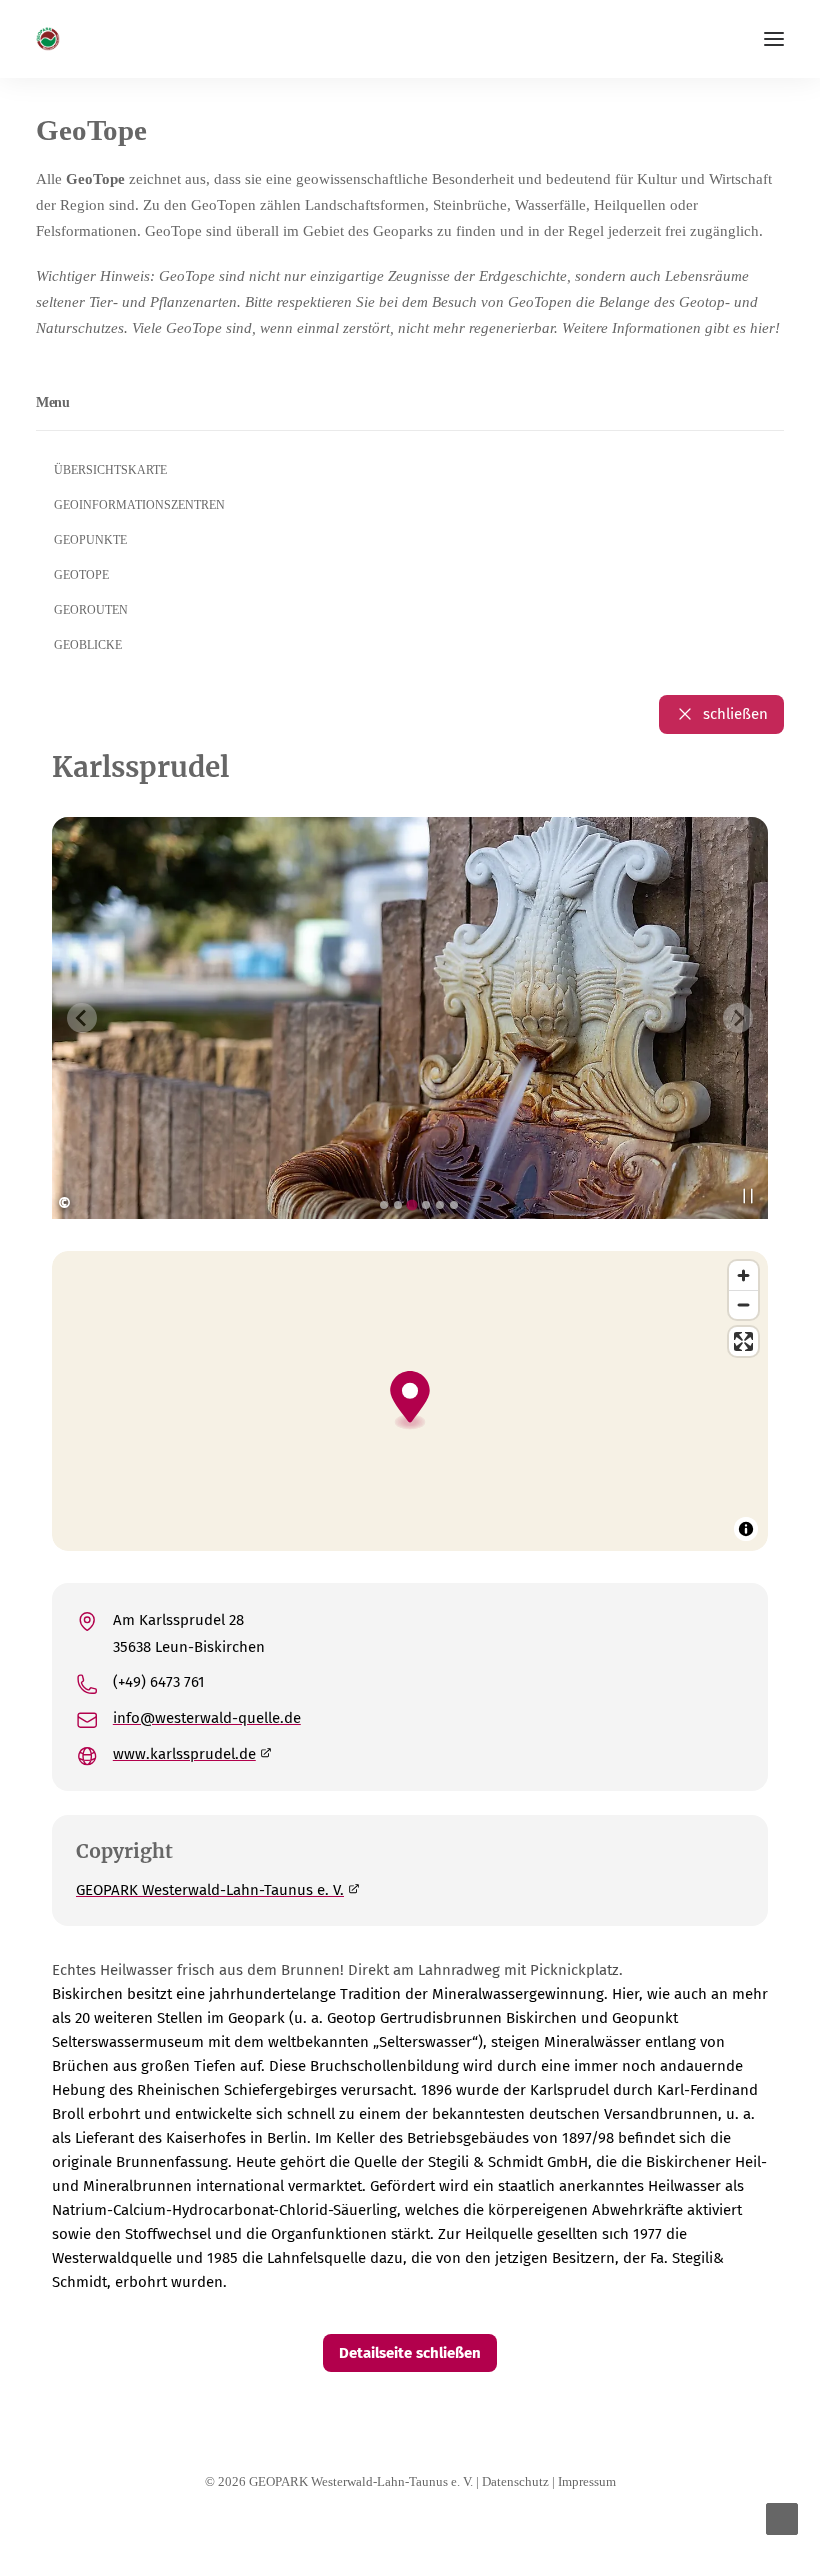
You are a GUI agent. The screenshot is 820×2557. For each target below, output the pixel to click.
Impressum (587, 2481)
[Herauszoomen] (743, 1304)
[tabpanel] (410, 1018)
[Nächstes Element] (738, 1018)
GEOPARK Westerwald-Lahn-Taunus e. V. (210, 1890)
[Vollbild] (743, 1341)
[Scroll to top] (782, 2517)
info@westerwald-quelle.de (207, 1718)
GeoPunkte (90, 540)
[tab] (384, 1205)
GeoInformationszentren (139, 505)
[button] (774, 39)
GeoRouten (91, 610)
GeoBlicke (88, 645)
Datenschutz (515, 2481)
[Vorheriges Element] (82, 1018)
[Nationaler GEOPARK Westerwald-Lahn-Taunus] (48, 39)
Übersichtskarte (110, 470)
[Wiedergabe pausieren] (748, 1196)
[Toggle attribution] (746, 1529)
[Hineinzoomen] (743, 1275)
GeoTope (81, 575)
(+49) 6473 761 (159, 1682)
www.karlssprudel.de (184, 1754)
